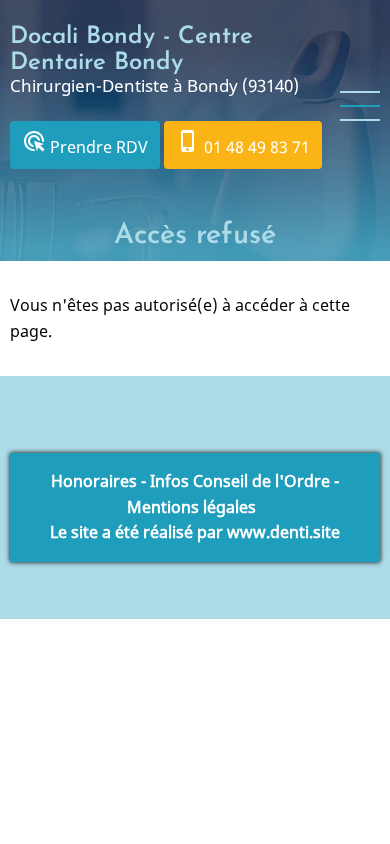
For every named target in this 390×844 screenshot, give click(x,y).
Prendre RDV (85, 143)
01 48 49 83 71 (243, 143)
